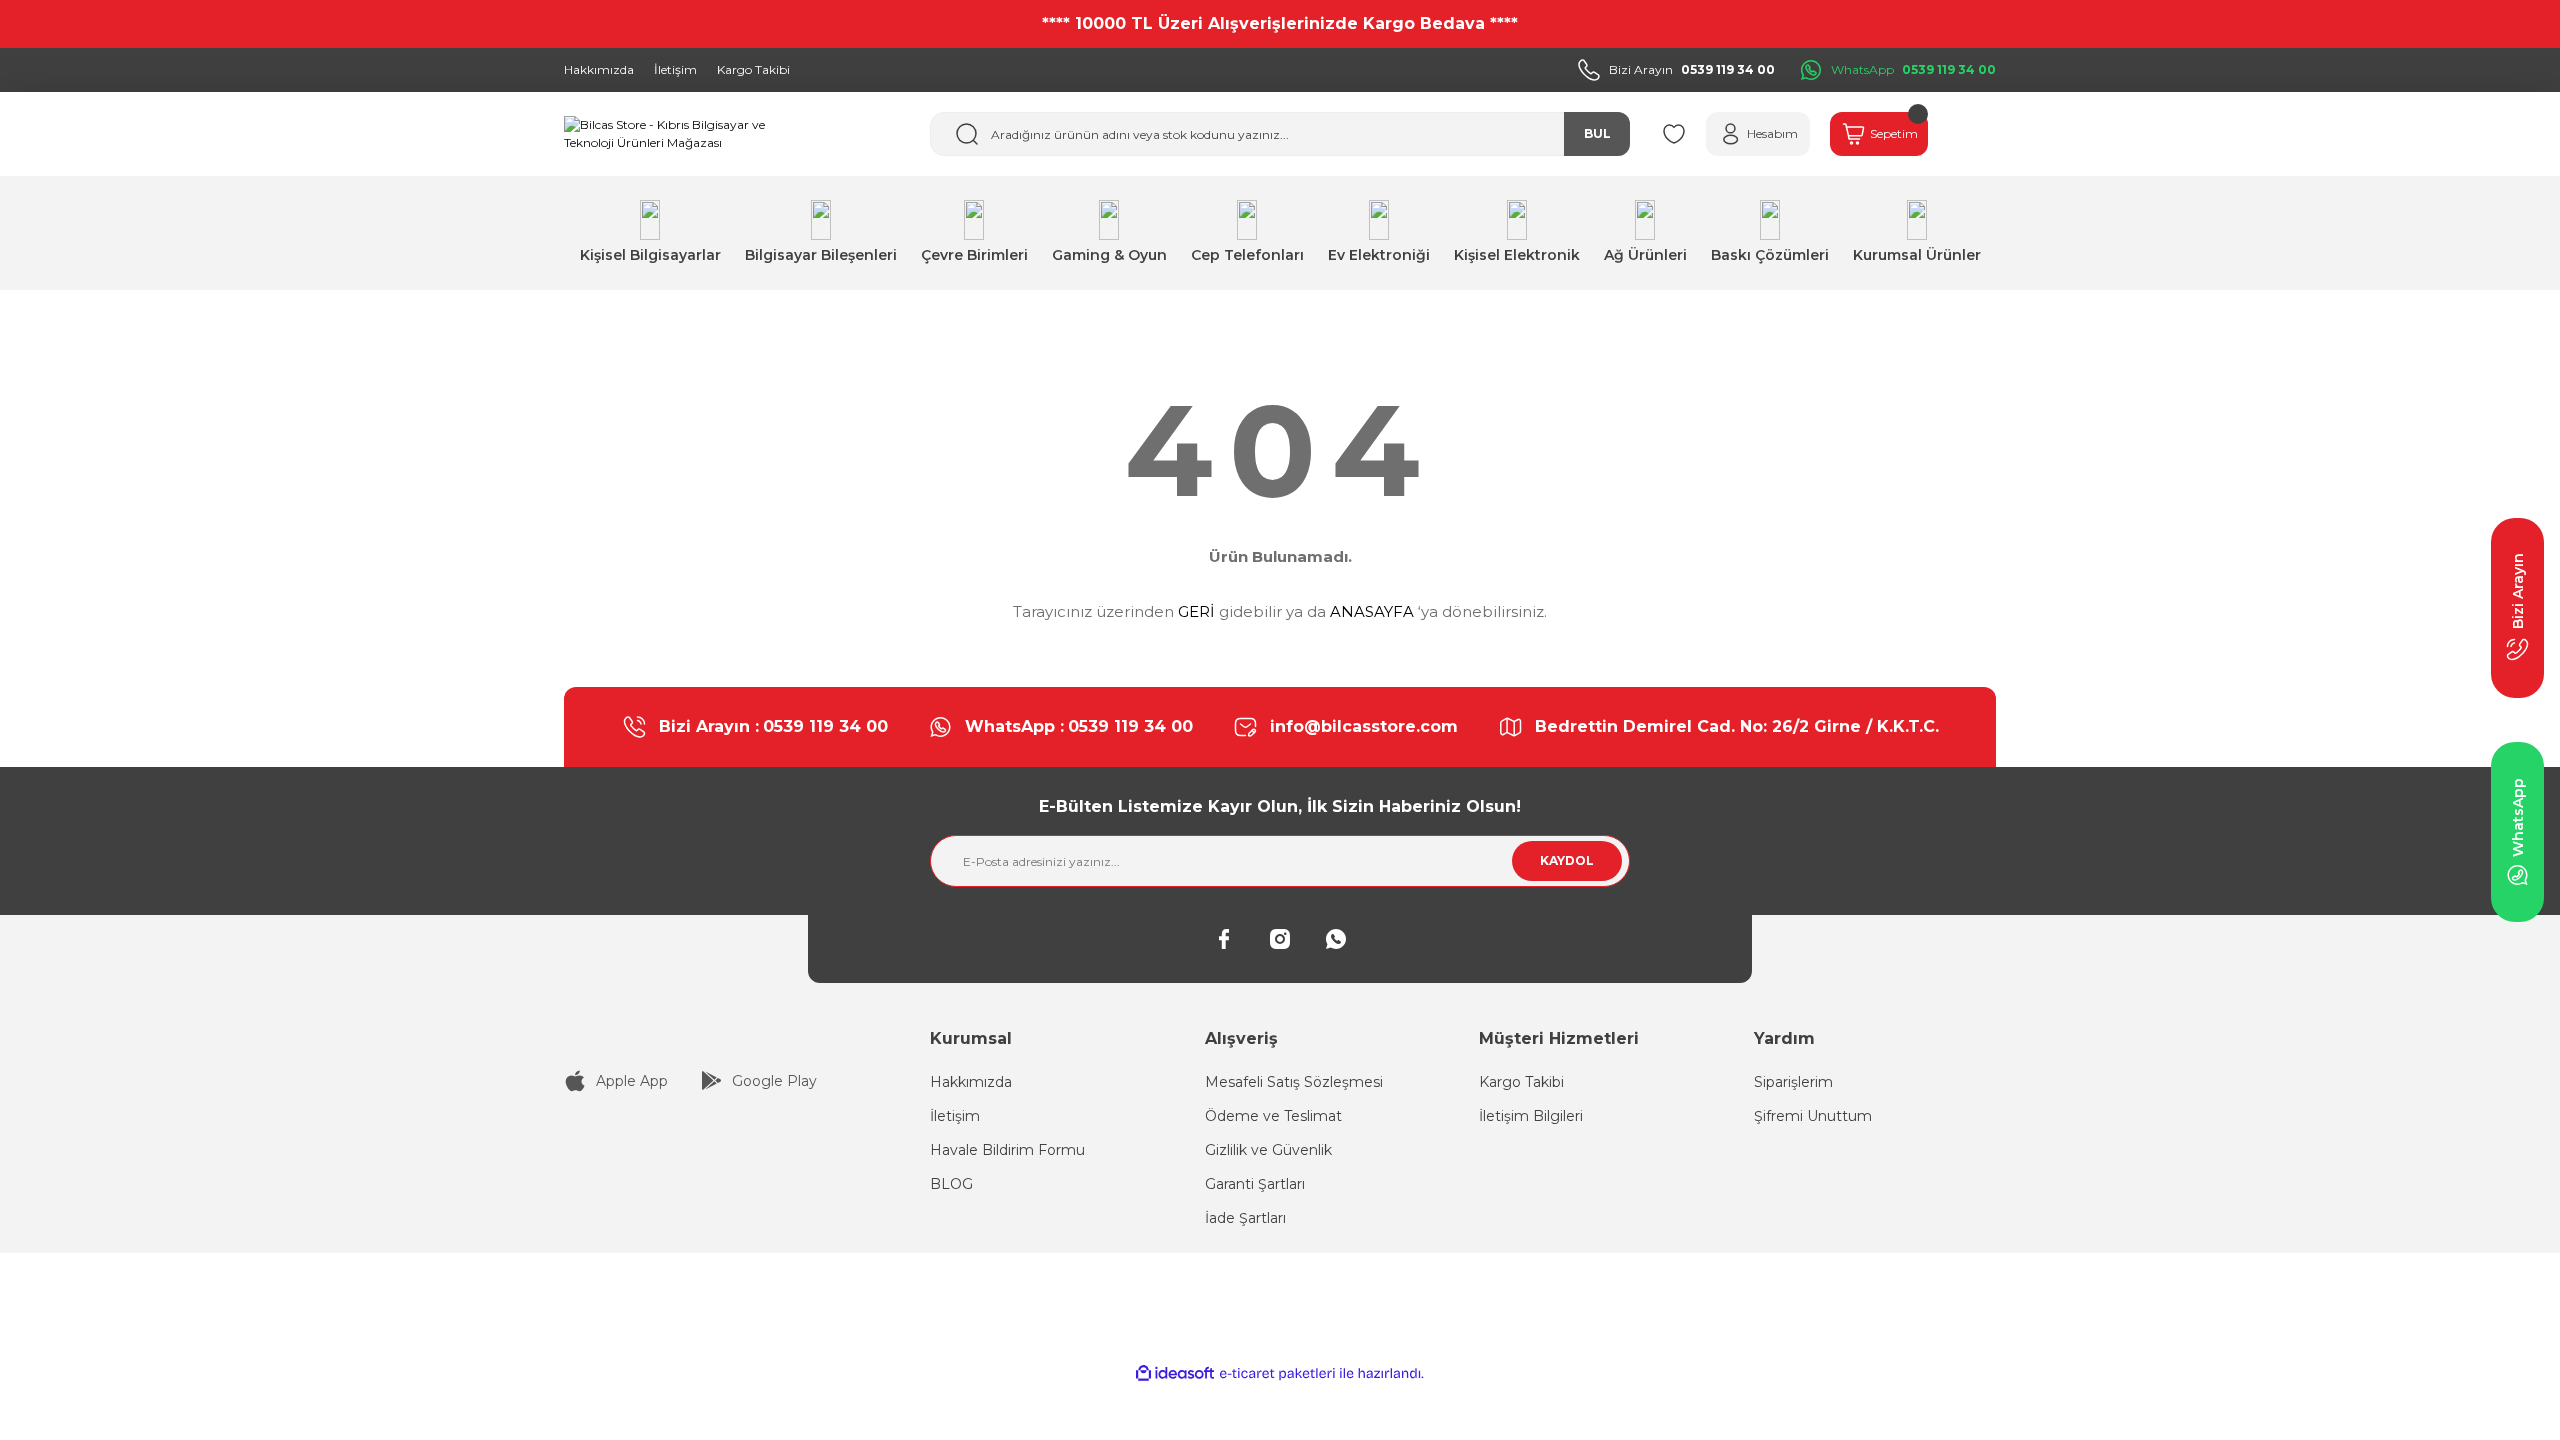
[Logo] (670, 134)
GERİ (1196, 611)
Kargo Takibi (1521, 1082)
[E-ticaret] (1277, 1374)
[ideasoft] (1175, 1373)
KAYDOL (1567, 860)
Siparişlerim (1793, 1082)
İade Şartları (1245, 1218)
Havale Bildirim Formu (1007, 1150)
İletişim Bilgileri (1531, 1116)
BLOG (951, 1184)
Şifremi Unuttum (1813, 1116)
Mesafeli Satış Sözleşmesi (1294, 1082)
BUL (1597, 133)
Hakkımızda (971, 1082)
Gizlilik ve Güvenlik (1268, 1150)
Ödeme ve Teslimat (1273, 1116)
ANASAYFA (1372, 611)
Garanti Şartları (1255, 1184)
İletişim (955, 1116)
